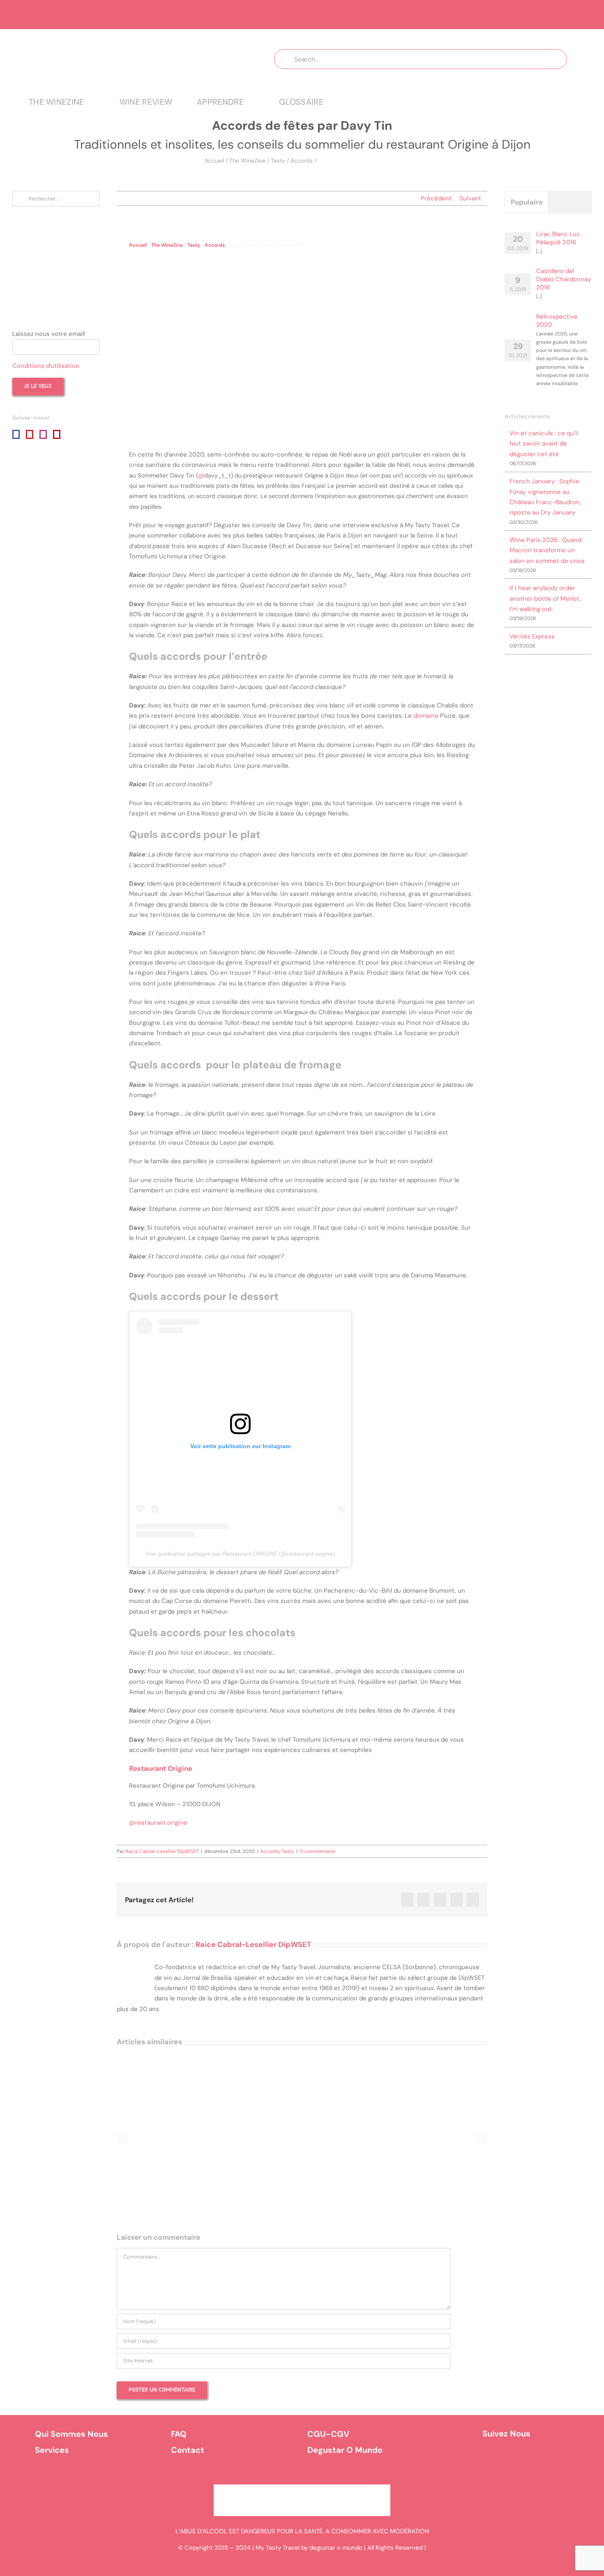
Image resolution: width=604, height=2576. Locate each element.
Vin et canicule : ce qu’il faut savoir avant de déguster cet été (544, 444)
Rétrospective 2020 (557, 321)
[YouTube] (30, 434)
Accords (302, 161)
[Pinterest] (57, 434)
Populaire (527, 202)
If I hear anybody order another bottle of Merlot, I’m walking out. (545, 598)
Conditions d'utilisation (46, 366)
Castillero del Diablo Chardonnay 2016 (564, 279)
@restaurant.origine (158, 1823)
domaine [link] (426, 716)
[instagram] (518, 2459)
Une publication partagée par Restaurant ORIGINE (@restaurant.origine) (240, 1554)
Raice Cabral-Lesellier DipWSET (162, 1851)
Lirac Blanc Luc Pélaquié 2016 (558, 238)
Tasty (278, 161)
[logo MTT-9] (131, 37)
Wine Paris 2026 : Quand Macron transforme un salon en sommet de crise (547, 550)
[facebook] (495, 2459)
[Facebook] (16, 434)
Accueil (214, 161)
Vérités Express (532, 636)
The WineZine (247, 161)
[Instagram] (43, 434)
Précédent (436, 198)
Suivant (470, 198)
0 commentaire (317, 1851)
